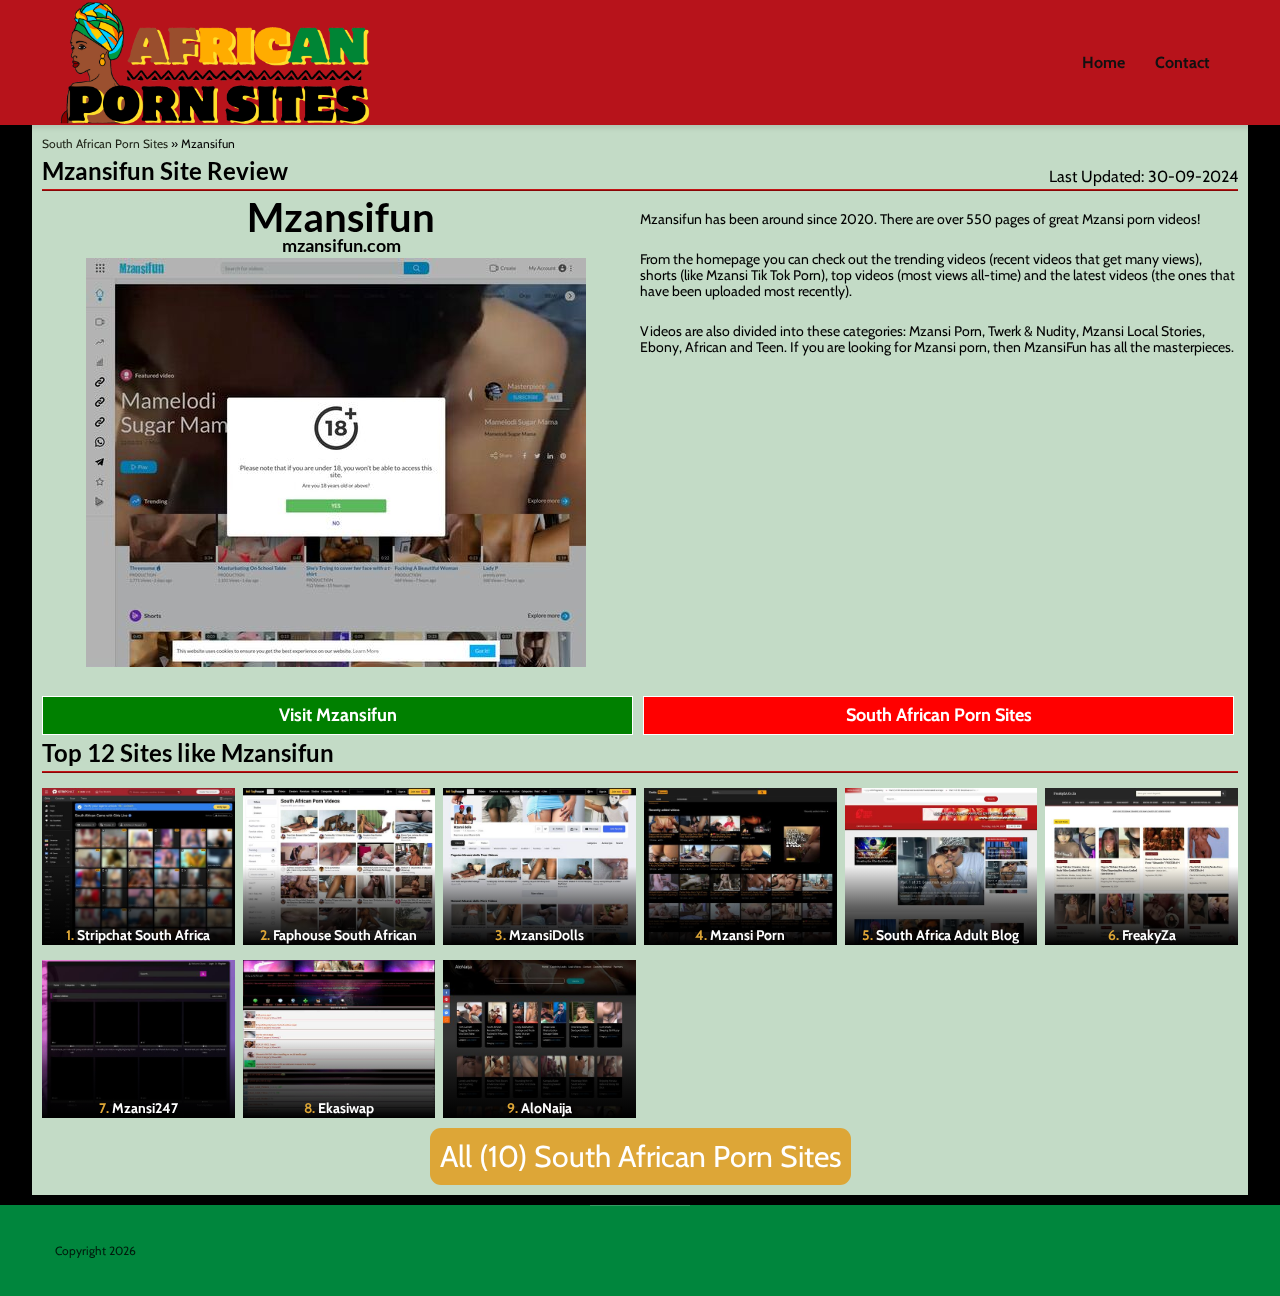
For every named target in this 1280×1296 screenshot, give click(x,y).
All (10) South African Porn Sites (640, 1156)
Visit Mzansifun (338, 715)
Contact (1182, 62)
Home (1103, 62)
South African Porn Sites (105, 143)
